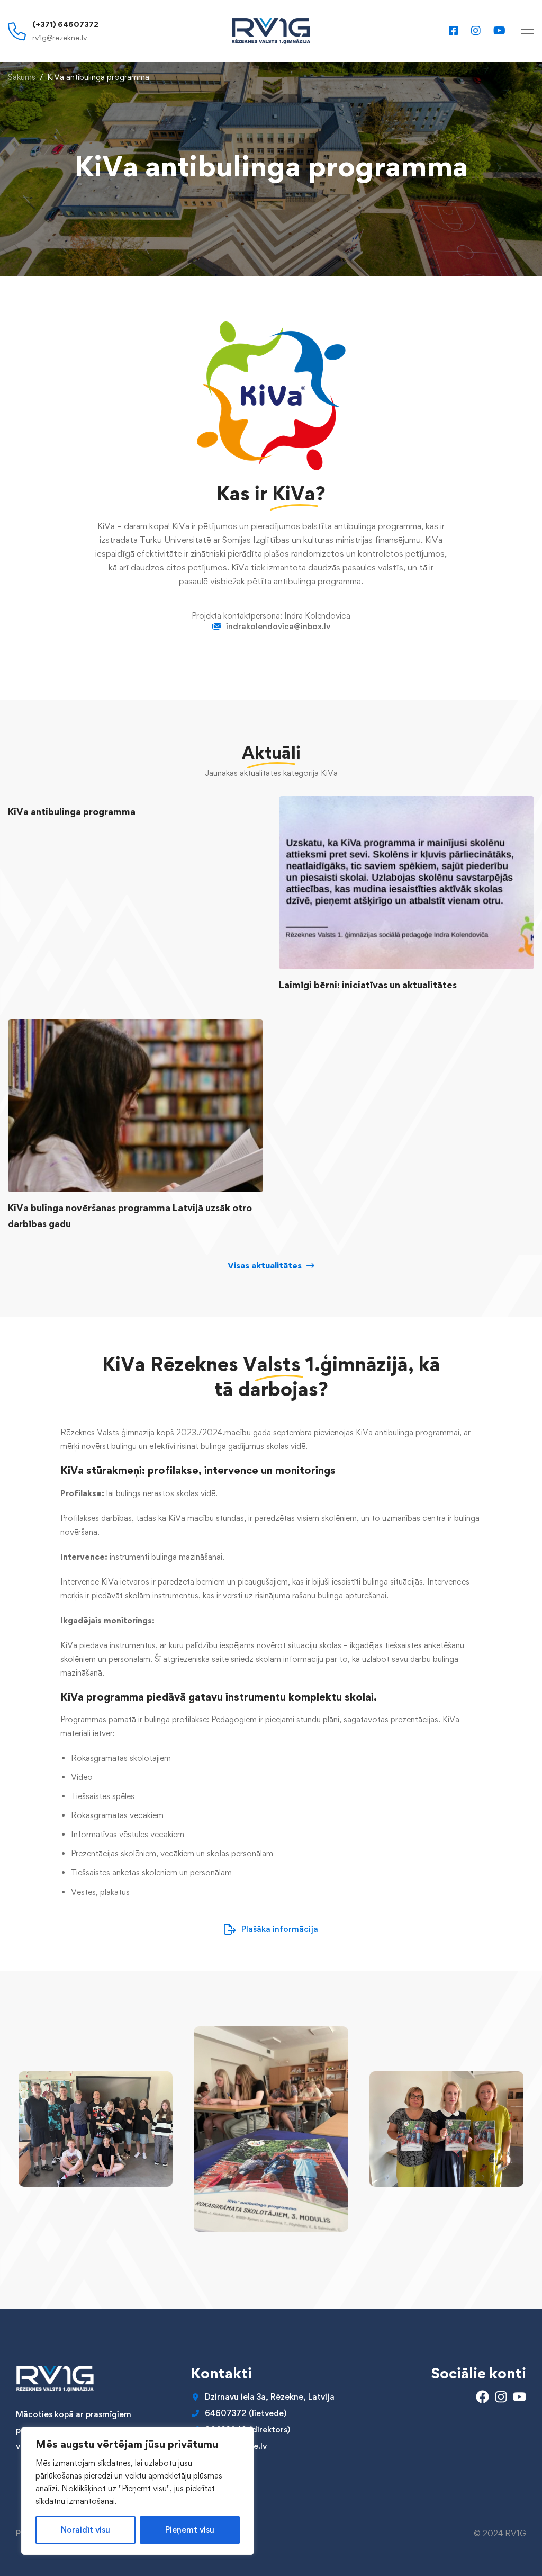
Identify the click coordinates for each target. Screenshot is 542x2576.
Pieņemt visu (190, 2530)
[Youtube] (499, 30)
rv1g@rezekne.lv (60, 37)
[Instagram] (476, 30)
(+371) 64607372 (65, 24)
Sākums (22, 77)
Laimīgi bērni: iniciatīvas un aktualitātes (368, 985)
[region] (138, 2491)
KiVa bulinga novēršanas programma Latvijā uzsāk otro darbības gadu (130, 1216)
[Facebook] (454, 30)
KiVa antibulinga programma (72, 812)
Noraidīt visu (85, 2530)
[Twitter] (16, 2471)
